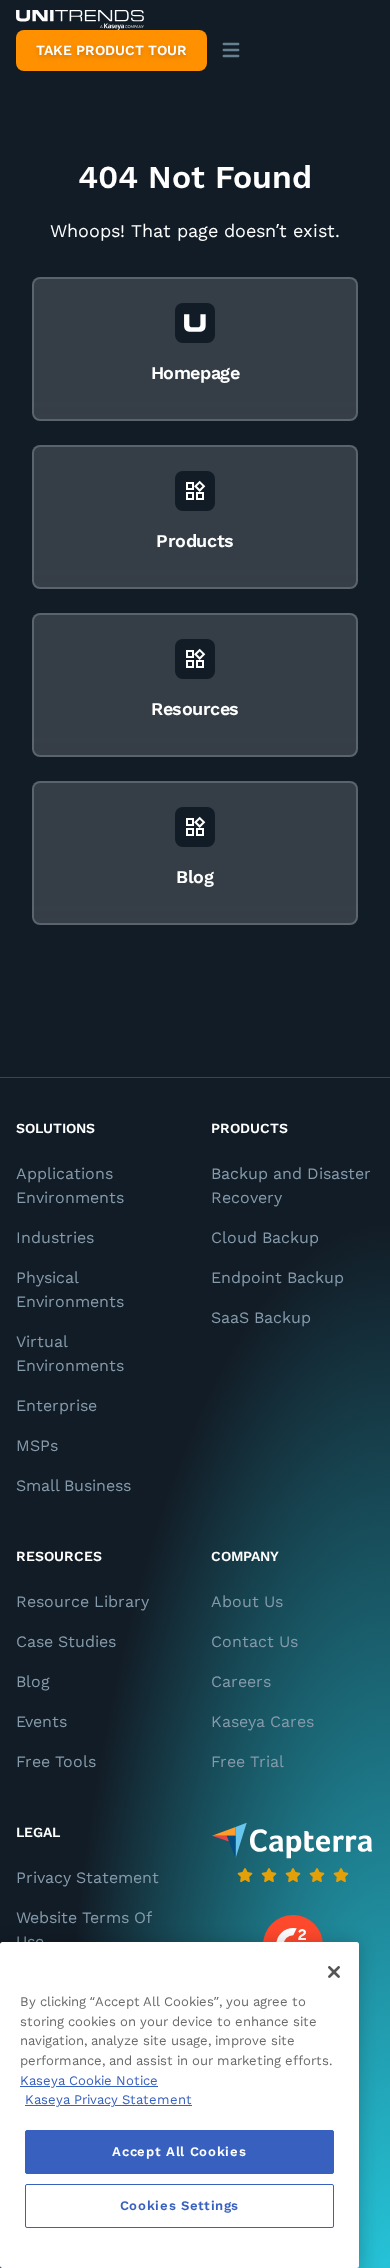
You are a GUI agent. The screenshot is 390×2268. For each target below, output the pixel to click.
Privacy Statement (87, 1877)
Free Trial (247, 1761)
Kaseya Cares (262, 1721)
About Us (247, 1601)
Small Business (73, 1485)
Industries (55, 1237)
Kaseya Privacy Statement (108, 2099)
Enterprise (56, 1405)
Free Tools (56, 1761)
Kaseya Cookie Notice (89, 2080)
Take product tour (111, 50)
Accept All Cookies (179, 2151)
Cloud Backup (265, 1237)
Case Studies (66, 1641)
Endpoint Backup (277, 1277)
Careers (241, 1681)
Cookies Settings (180, 2205)
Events (41, 1721)
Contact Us (254, 1641)
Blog (33, 1681)
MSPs (37, 1445)
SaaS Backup (261, 1317)
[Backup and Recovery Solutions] (80, 20)
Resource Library (82, 1601)
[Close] (334, 1972)
